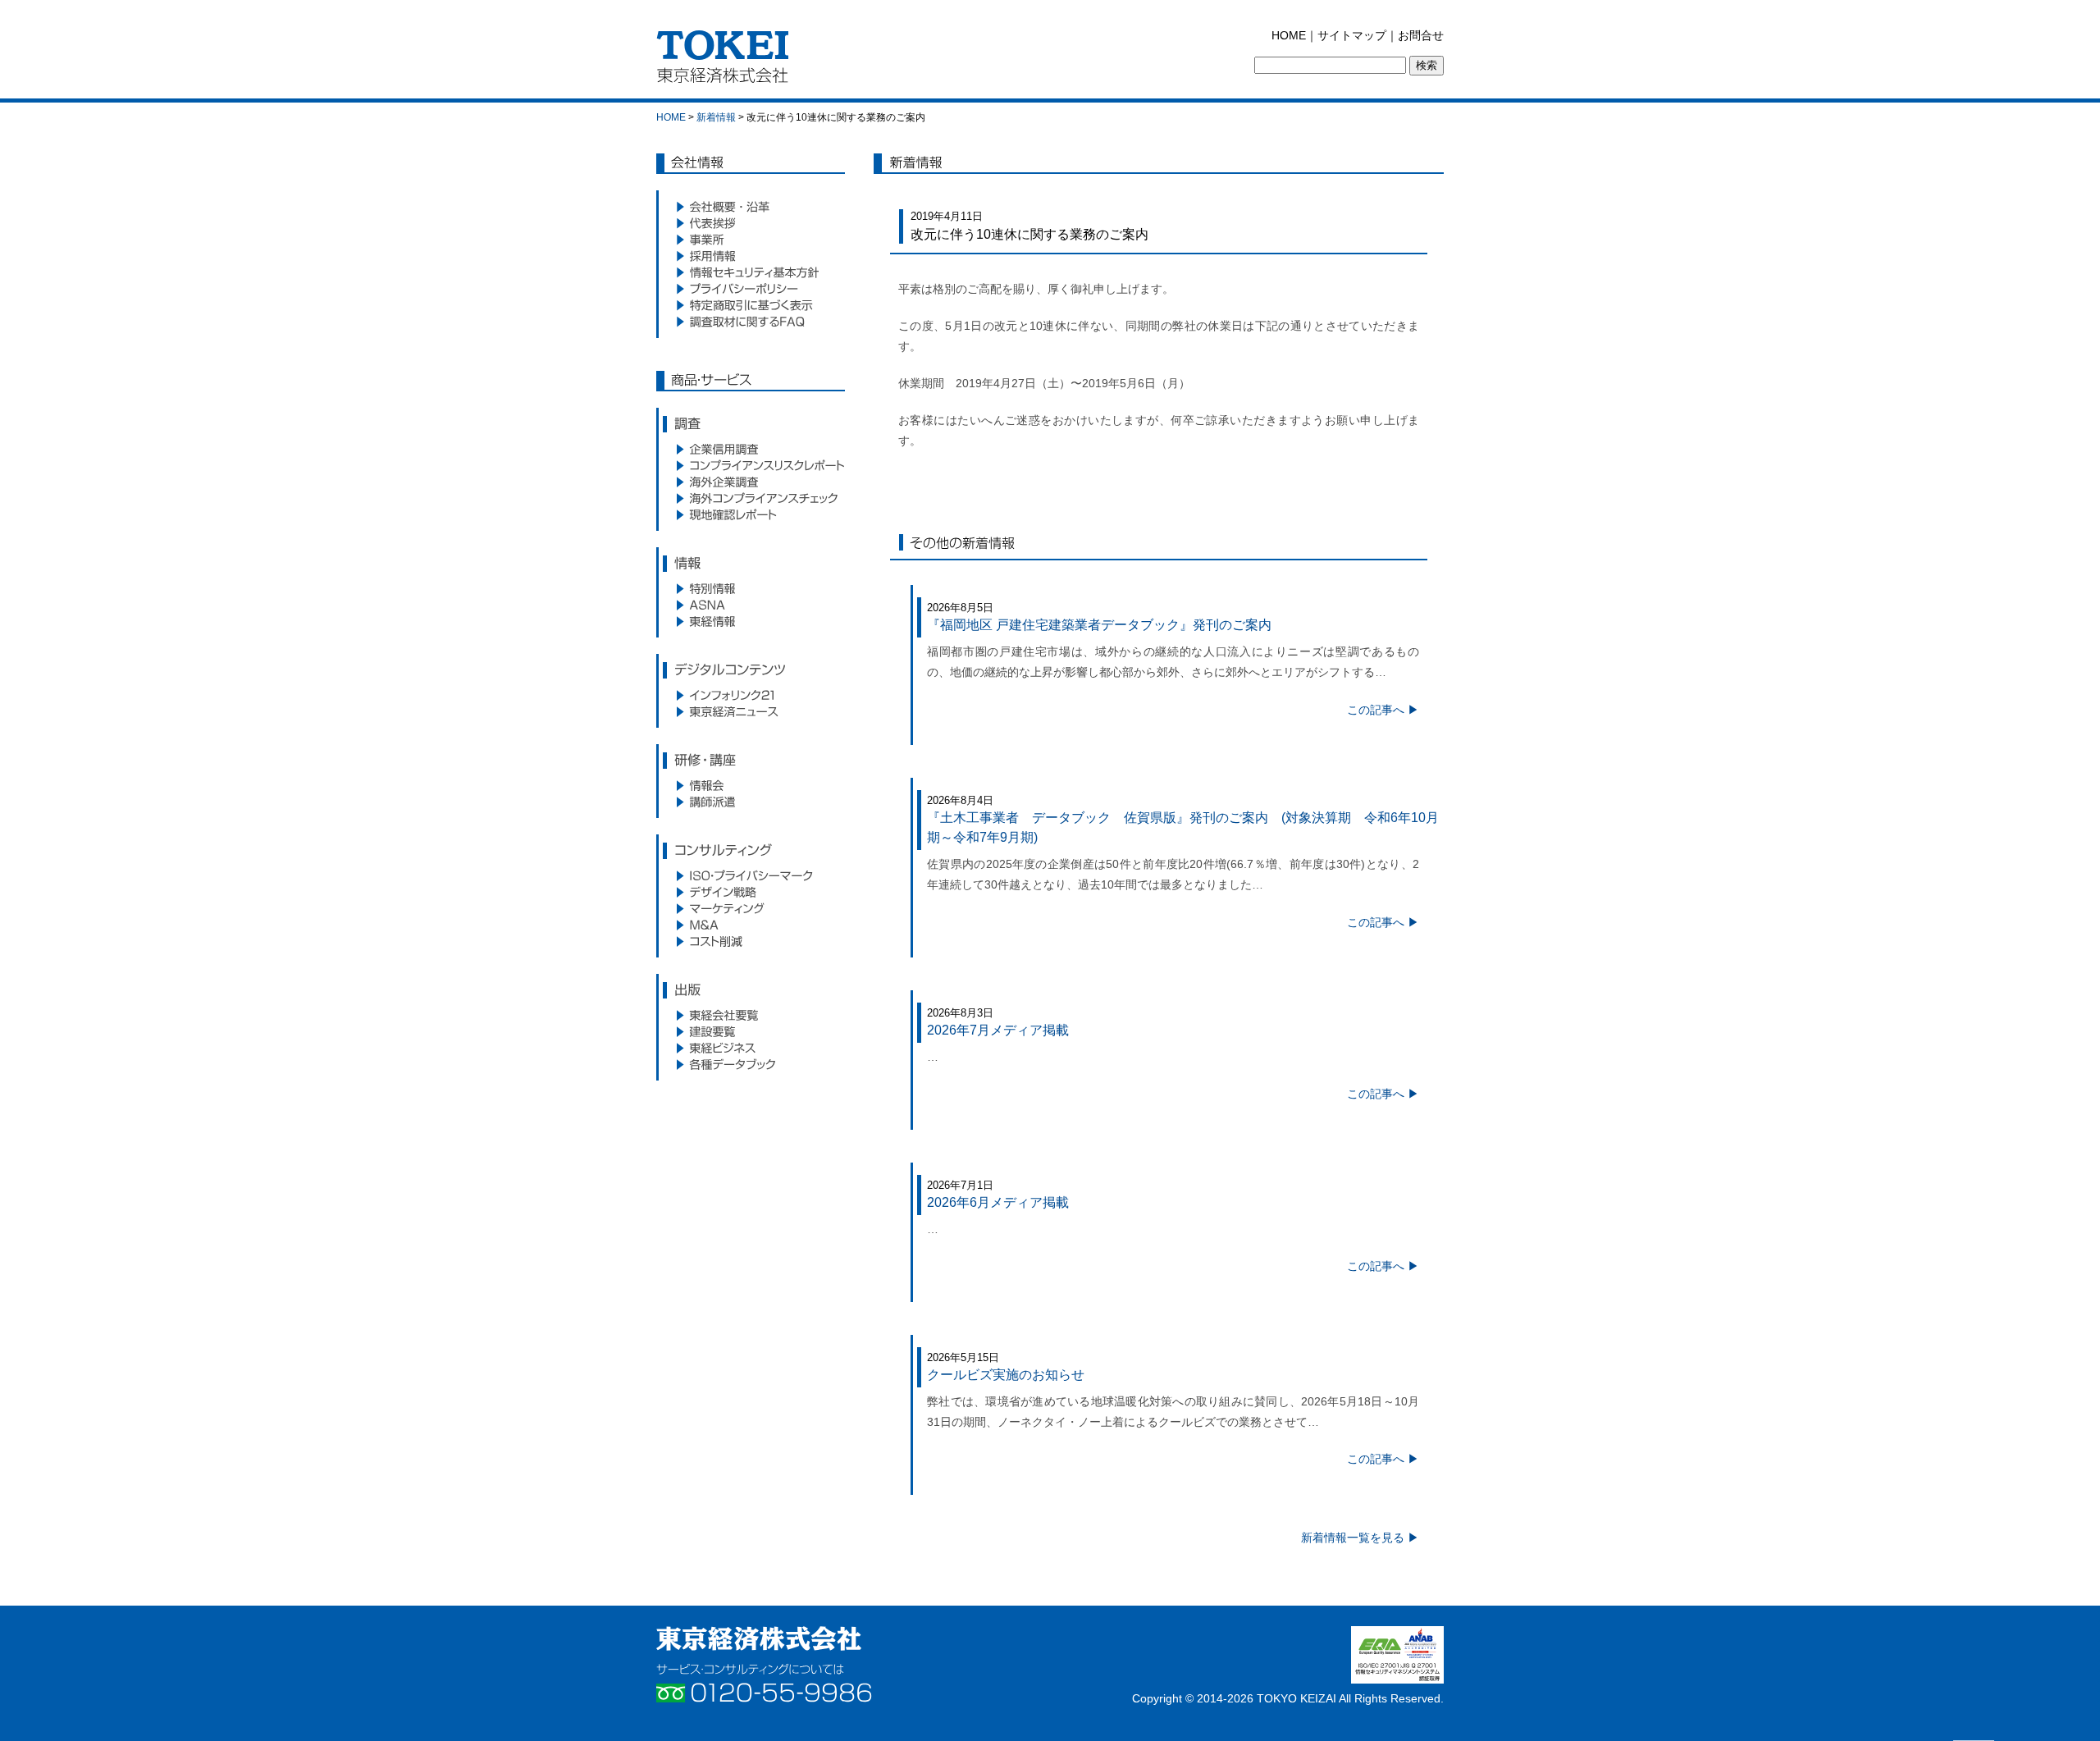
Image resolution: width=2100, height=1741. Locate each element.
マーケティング (751, 908)
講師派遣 (751, 802)
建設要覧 (751, 1031)
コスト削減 (751, 941)
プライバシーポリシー (751, 289)
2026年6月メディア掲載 (998, 1202)
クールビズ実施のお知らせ (1006, 1375)
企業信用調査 (751, 449)
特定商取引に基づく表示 (751, 305)
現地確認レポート (751, 514)
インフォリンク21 (751, 695)
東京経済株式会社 (759, 1638)
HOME (1289, 35)
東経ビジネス (751, 1048)
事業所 (751, 240)
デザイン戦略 (751, 892)
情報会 (751, 785)
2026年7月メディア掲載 (998, 1030)
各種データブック (751, 1064)
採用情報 (751, 256)
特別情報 (751, 588)
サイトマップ (1352, 35)
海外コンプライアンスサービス (751, 498)
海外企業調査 (751, 482)
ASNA (751, 605)
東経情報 (751, 621)
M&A (751, 925)
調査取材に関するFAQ (751, 322)
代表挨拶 (751, 223)
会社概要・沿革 (751, 207)
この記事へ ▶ (1383, 710)
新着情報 (716, 117)
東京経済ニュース (751, 711)
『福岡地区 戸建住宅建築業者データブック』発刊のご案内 (1106, 625)
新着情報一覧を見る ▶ (1360, 1538)
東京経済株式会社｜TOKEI (727, 61)
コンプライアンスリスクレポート (751, 465)
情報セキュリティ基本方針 (751, 272)
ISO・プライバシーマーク (751, 875)
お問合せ (1421, 35)
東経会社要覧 (751, 1015)
